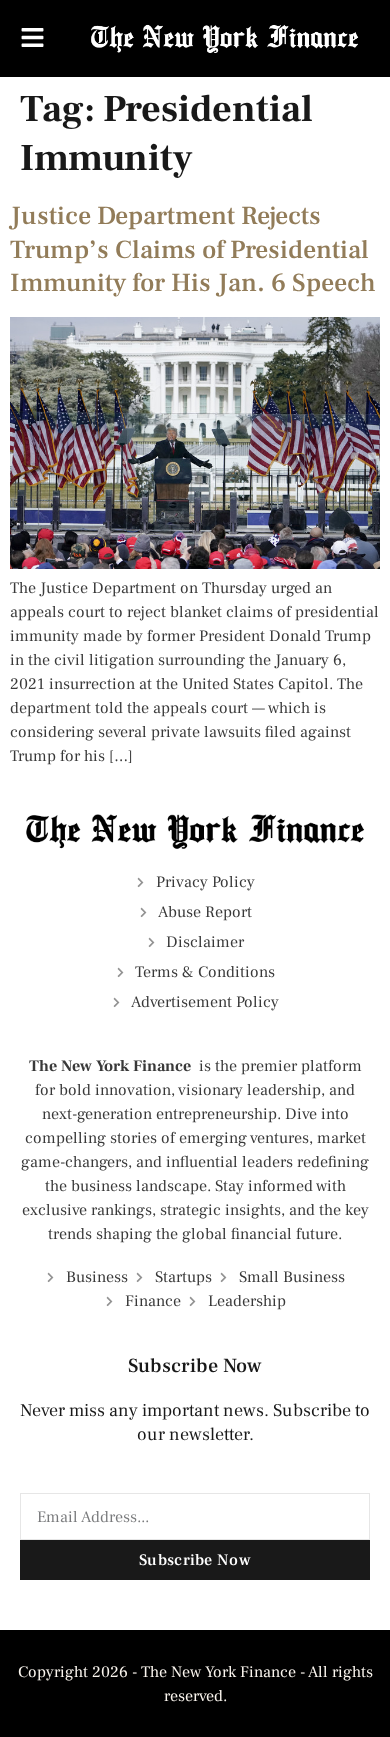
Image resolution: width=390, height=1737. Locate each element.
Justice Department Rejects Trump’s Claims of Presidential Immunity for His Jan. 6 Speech (193, 250)
